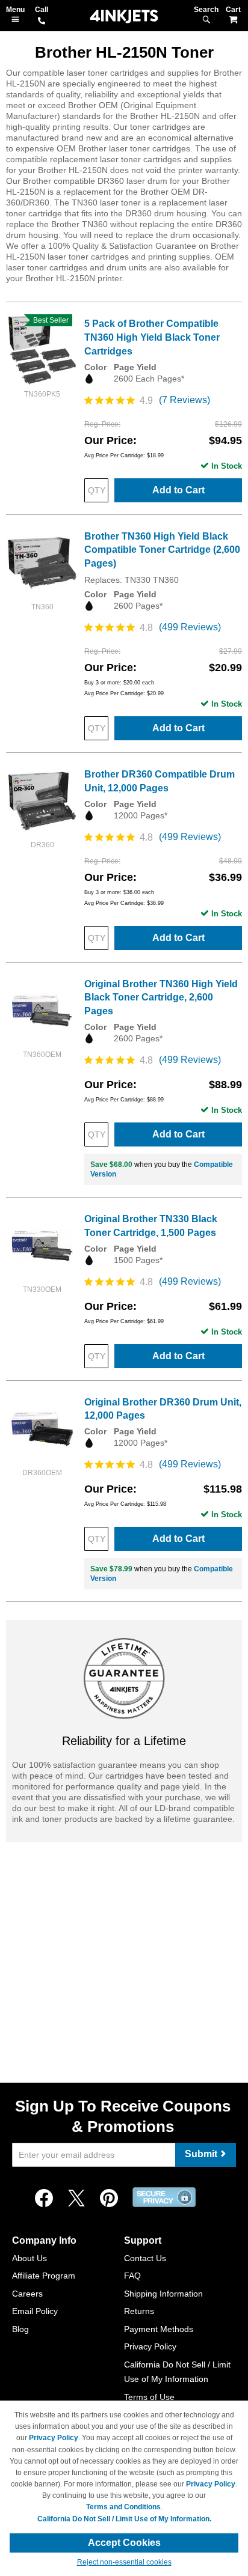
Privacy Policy (150, 2346)
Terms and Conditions (123, 2507)
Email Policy (35, 2311)
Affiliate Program (44, 2276)
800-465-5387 (42, 22)
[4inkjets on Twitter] (76, 2199)
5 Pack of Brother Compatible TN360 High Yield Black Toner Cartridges (152, 337)
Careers (27, 2294)
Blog (20, 2329)
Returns (139, 2311)
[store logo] (124, 17)
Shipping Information (163, 2294)
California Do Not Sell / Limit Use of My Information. (124, 2519)
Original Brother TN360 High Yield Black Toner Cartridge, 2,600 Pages (161, 998)
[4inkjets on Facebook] (44, 2199)
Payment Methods (159, 2329)
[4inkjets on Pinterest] (109, 2199)
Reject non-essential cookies (124, 2562)
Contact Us (145, 2258)
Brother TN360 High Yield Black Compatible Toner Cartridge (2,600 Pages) (162, 550)
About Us (29, 2258)
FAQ (132, 2276)
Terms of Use (149, 2397)
